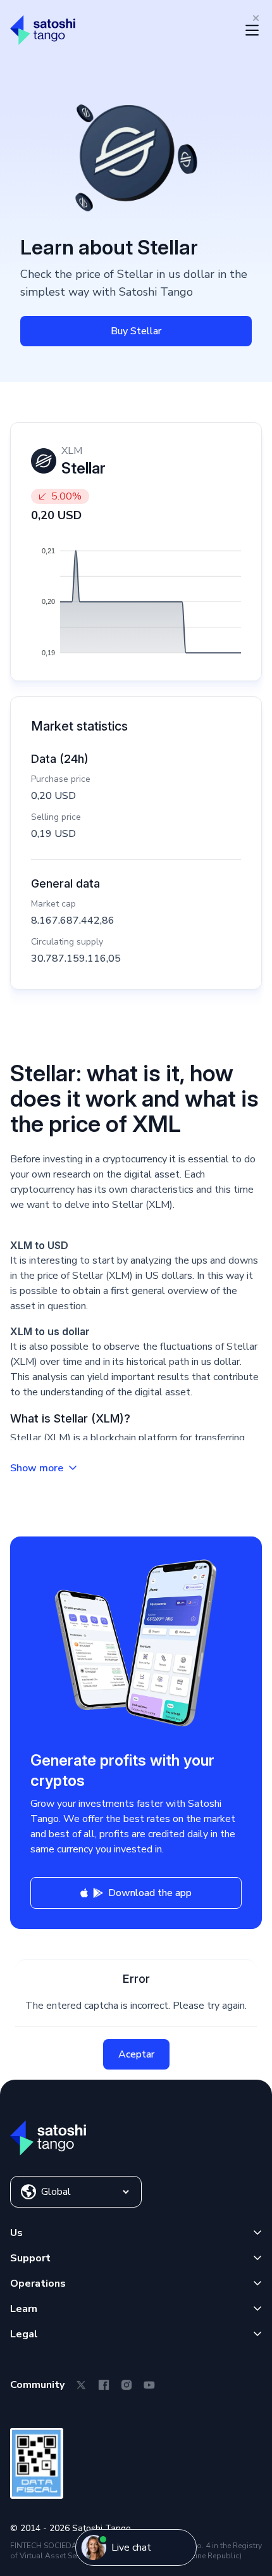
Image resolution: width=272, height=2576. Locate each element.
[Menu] (252, 30)
